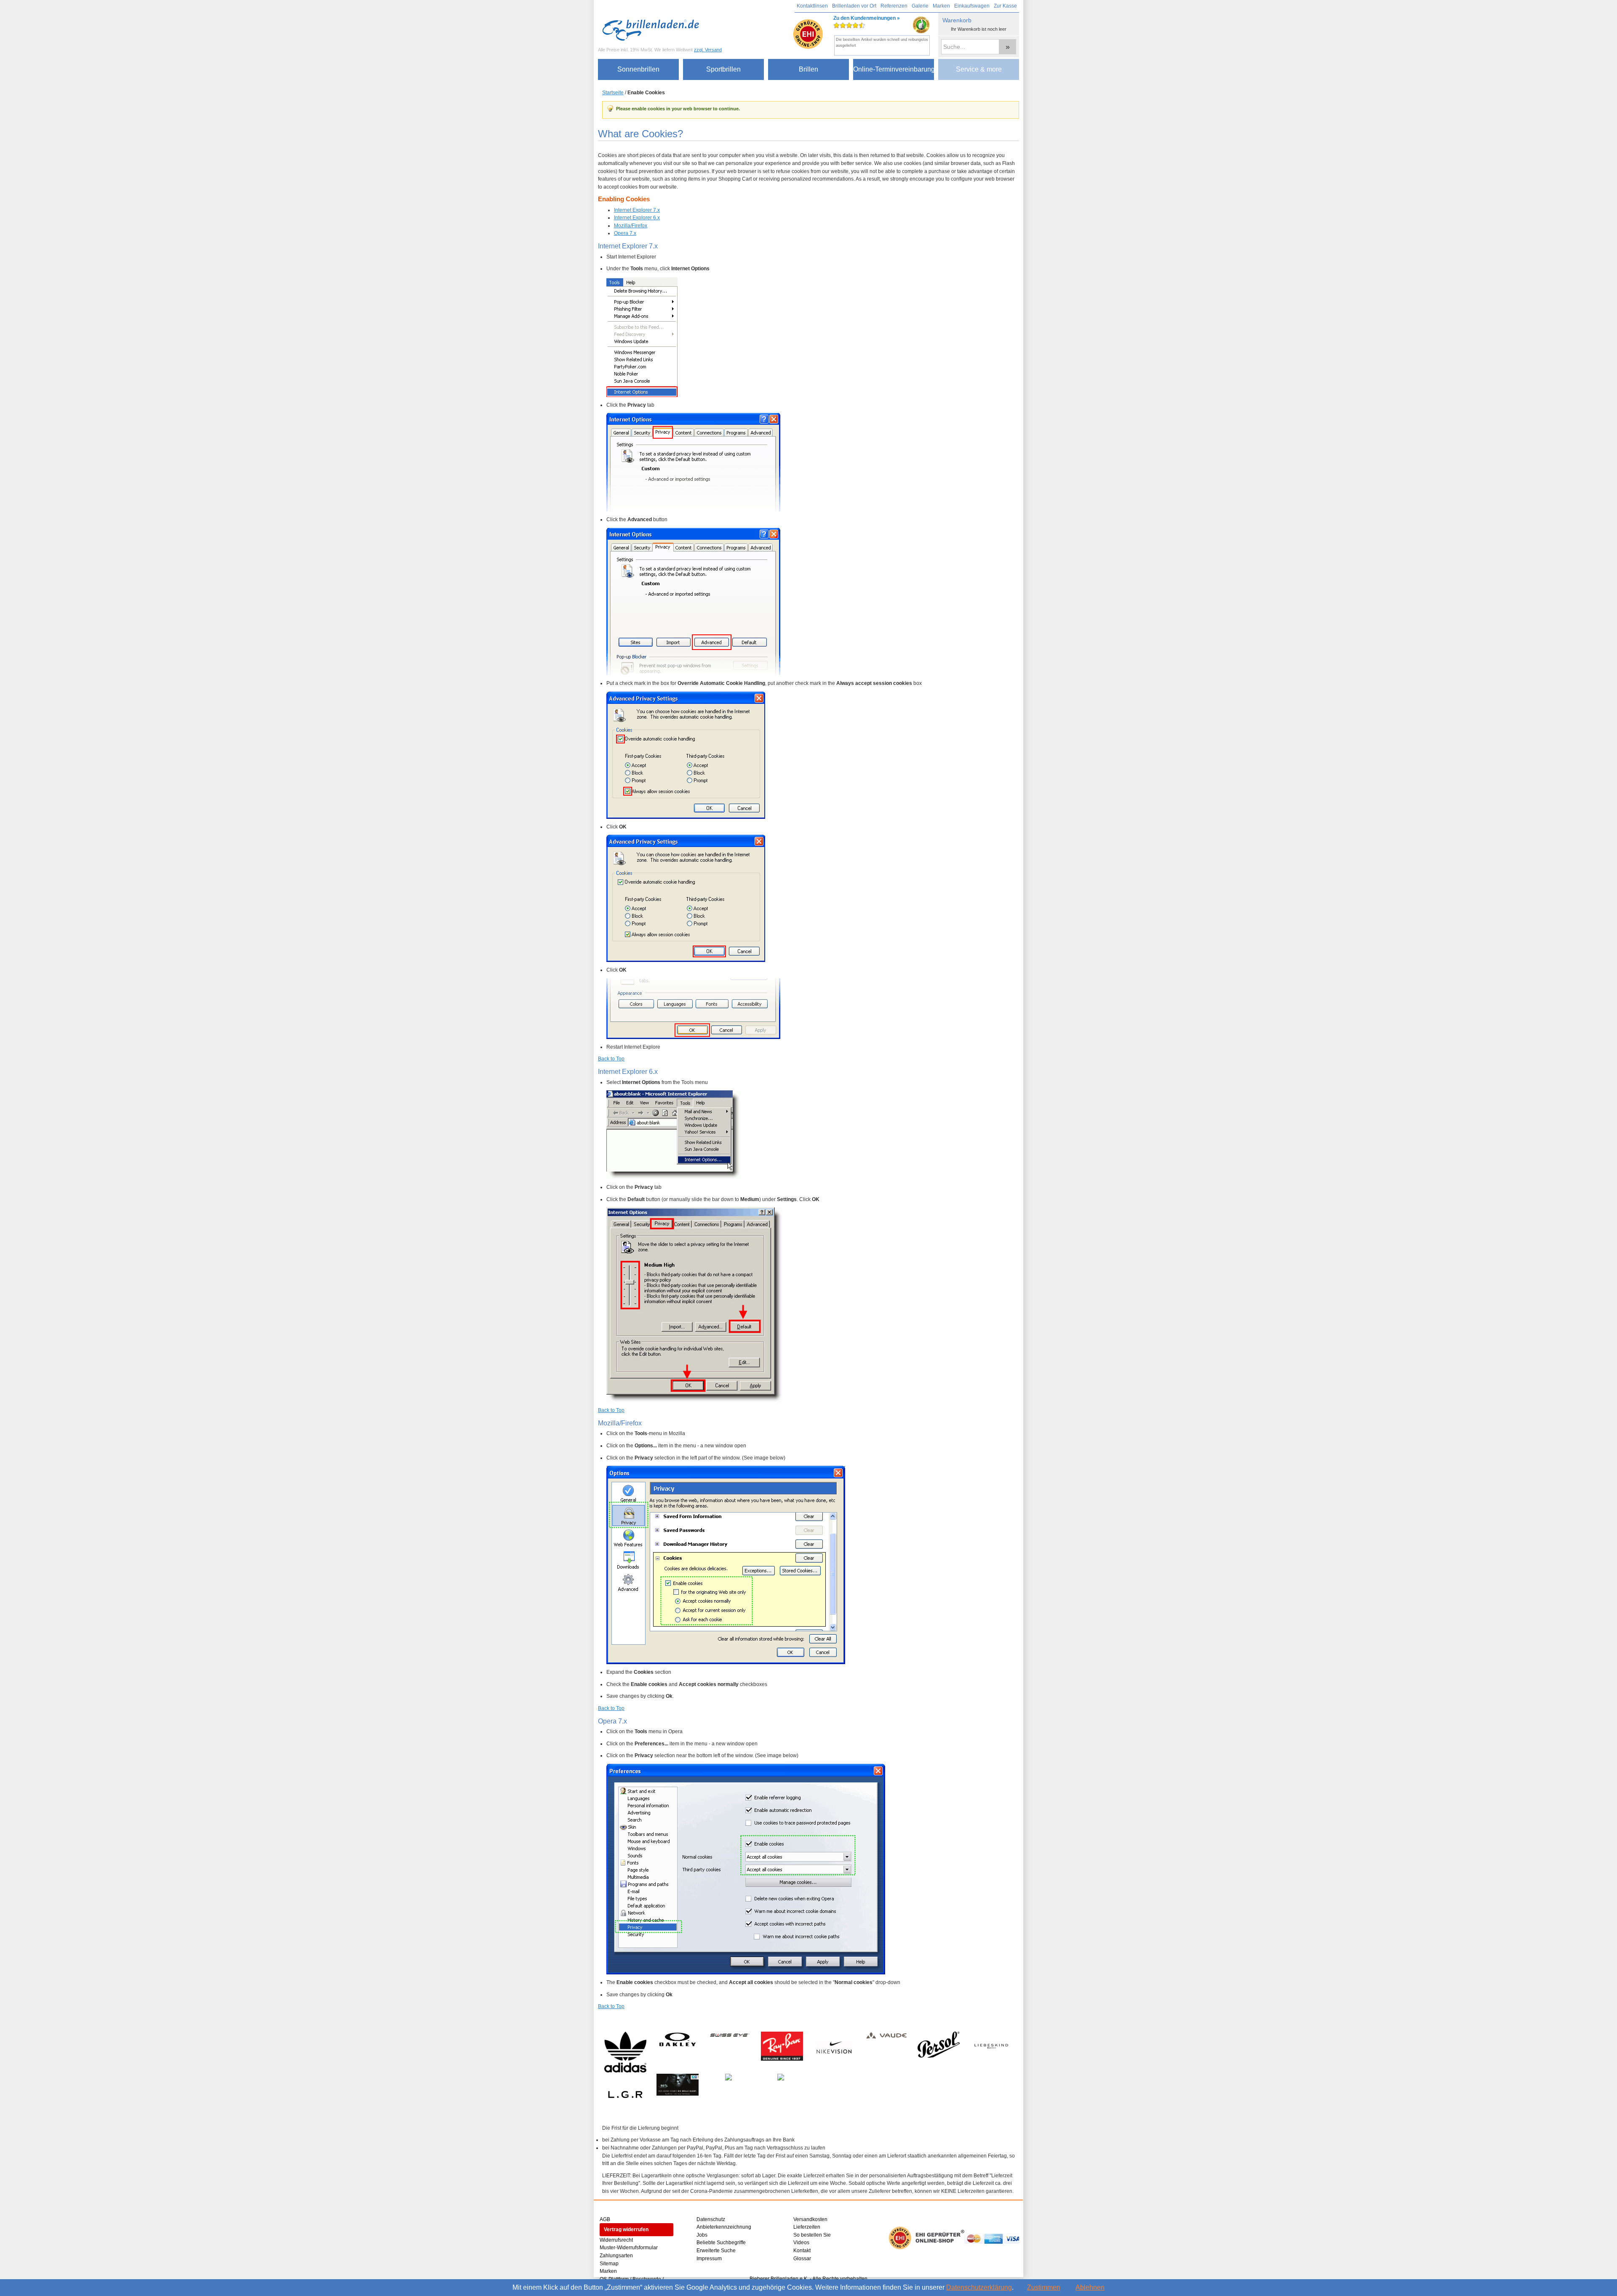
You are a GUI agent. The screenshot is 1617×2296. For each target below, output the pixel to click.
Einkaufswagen (972, 6)
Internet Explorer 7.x (637, 210)
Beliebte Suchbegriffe (721, 2243)
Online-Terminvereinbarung (894, 69)
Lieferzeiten (807, 2227)
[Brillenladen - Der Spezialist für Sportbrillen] (653, 30)
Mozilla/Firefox (631, 226)
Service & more (979, 69)
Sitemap (609, 2264)
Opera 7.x (625, 233)
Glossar (802, 2259)
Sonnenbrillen (638, 69)
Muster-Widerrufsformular (629, 2248)
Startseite (613, 93)
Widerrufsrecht (616, 2240)
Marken (941, 6)
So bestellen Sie (812, 2235)
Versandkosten (810, 2219)
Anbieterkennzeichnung (724, 2227)
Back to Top (611, 1059)
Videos (801, 2243)
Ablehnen (1090, 2287)
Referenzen (894, 6)
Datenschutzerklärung (979, 2287)
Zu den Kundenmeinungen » (867, 28)
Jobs (702, 2235)
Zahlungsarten (616, 2256)
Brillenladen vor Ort (854, 6)
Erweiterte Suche (716, 2251)
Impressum (709, 2259)
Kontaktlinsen (812, 6)
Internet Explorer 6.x (637, 218)
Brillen (808, 69)
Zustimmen (1044, 2287)
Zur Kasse (1005, 6)
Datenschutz (711, 2219)
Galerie (920, 6)
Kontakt (802, 2251)
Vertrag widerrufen (626, 2229)
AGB (605, 2219)
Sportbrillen (723, 69)
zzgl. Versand (708, 50)
